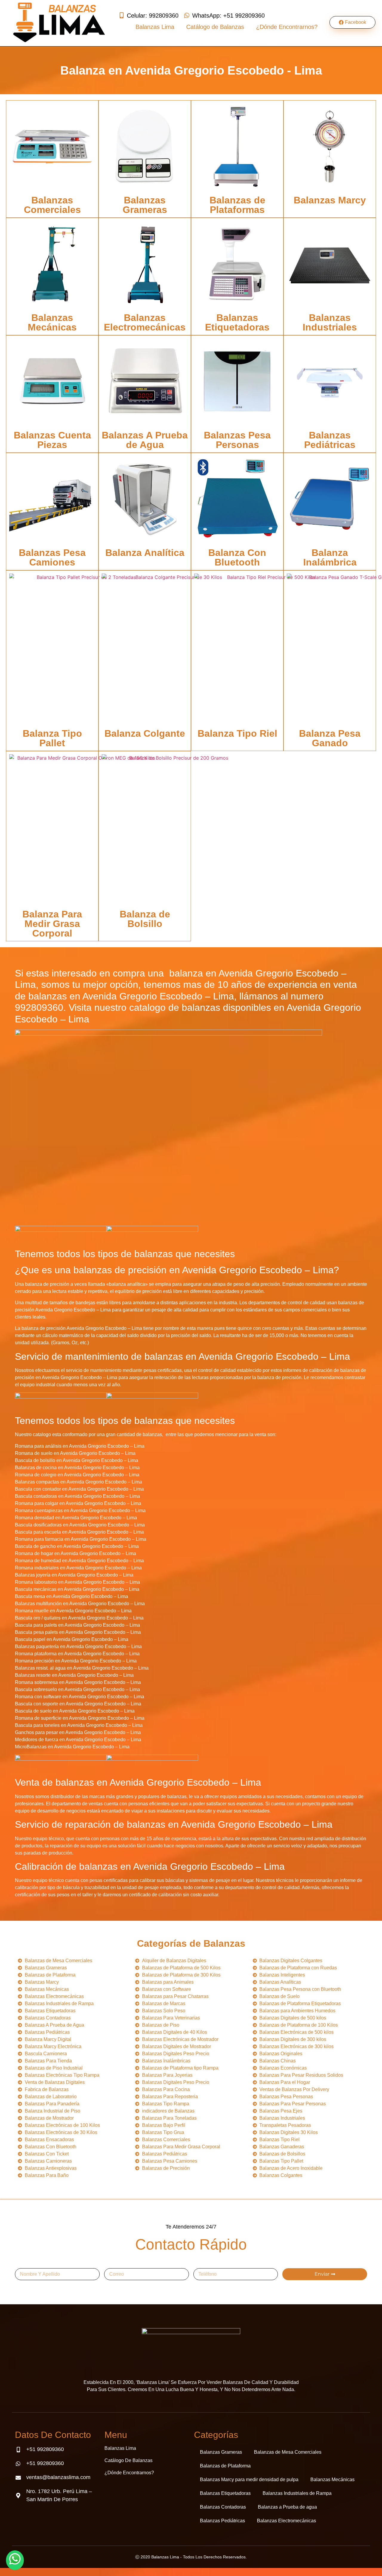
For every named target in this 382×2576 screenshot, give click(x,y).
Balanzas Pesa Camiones (52, 557)
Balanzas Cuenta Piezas (52, 440)
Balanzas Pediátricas (330, 440)
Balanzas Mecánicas (52, 322)
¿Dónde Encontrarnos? (287, 27)
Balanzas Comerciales (52, 205)
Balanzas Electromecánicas (145, 322)
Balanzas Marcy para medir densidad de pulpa (249, 2480)
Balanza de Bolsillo (145, 919)
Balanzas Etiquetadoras (237, 322)
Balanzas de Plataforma (225, 2466)
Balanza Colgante (145, 733)
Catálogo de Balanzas (215, 27)
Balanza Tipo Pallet (52, 738)
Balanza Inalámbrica (330, 557)
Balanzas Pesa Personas (237, 440)
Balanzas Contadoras (223, 2507)
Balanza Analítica (145, 553)
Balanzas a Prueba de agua (287, 2507)
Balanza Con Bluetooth (237, 557)
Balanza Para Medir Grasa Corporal (52, 924)
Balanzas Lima (155, 27)
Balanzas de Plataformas (237, 205)
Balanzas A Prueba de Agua (145, 440)
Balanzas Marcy (330, 200)
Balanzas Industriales (330, 322)
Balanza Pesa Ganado (330, 738)
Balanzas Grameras (145, 205)
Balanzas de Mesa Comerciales (288, 2452)
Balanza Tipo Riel (237, 733)
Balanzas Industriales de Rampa (297, 2493)
